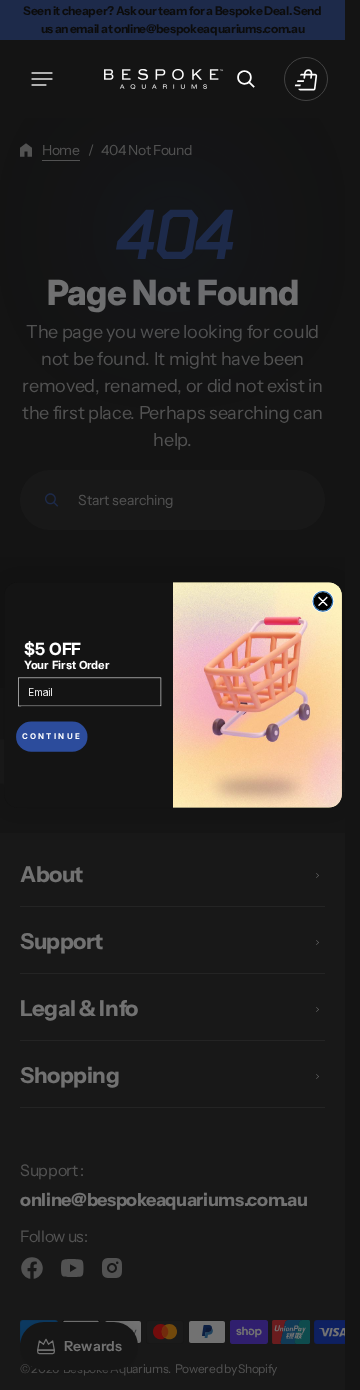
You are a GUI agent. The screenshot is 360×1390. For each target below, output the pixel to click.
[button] (42, 79)
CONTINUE (51, 737)
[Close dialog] (323, 602)
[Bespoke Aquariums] (164, 79)
